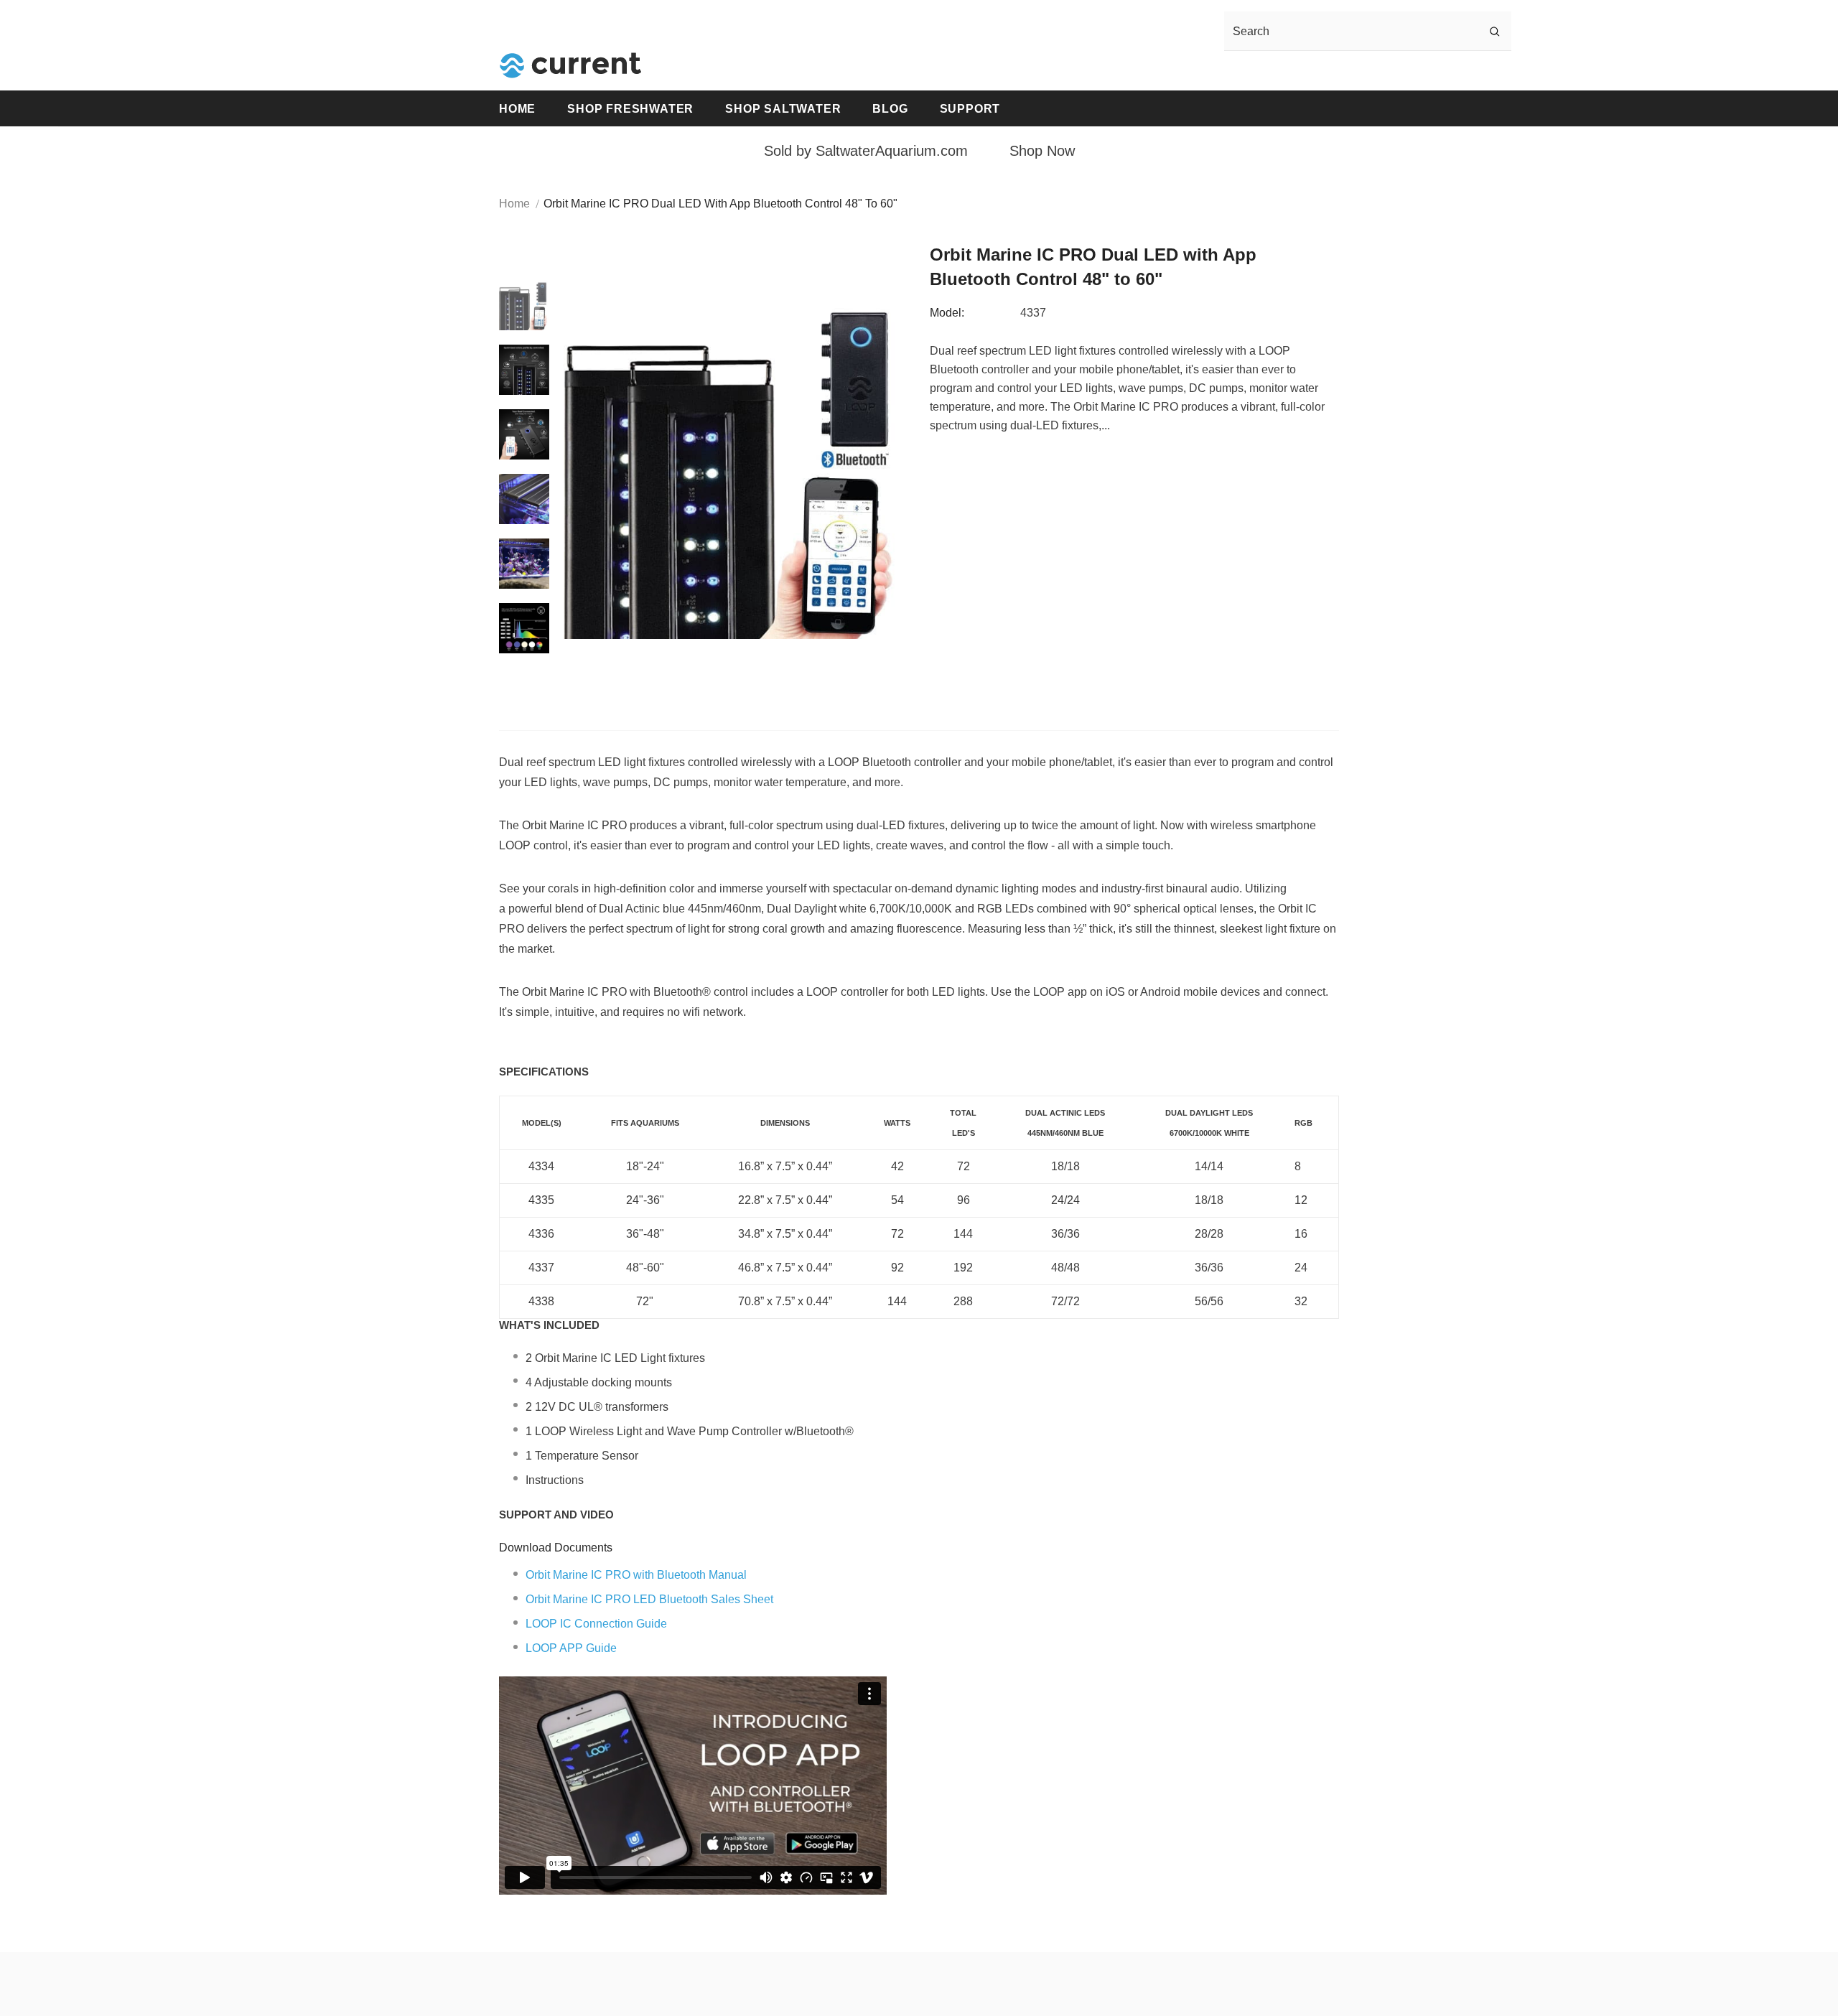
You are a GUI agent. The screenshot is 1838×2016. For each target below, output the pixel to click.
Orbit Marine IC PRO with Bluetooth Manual (636, 1575)
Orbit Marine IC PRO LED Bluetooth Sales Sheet (649, 1599)
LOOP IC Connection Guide (596, 1624)
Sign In (1213, 71)
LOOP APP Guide (571, 1648)
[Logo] (571, 65)
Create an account (1292, 71)
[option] (736, 467)
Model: (947, 313)
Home (514, 204)
